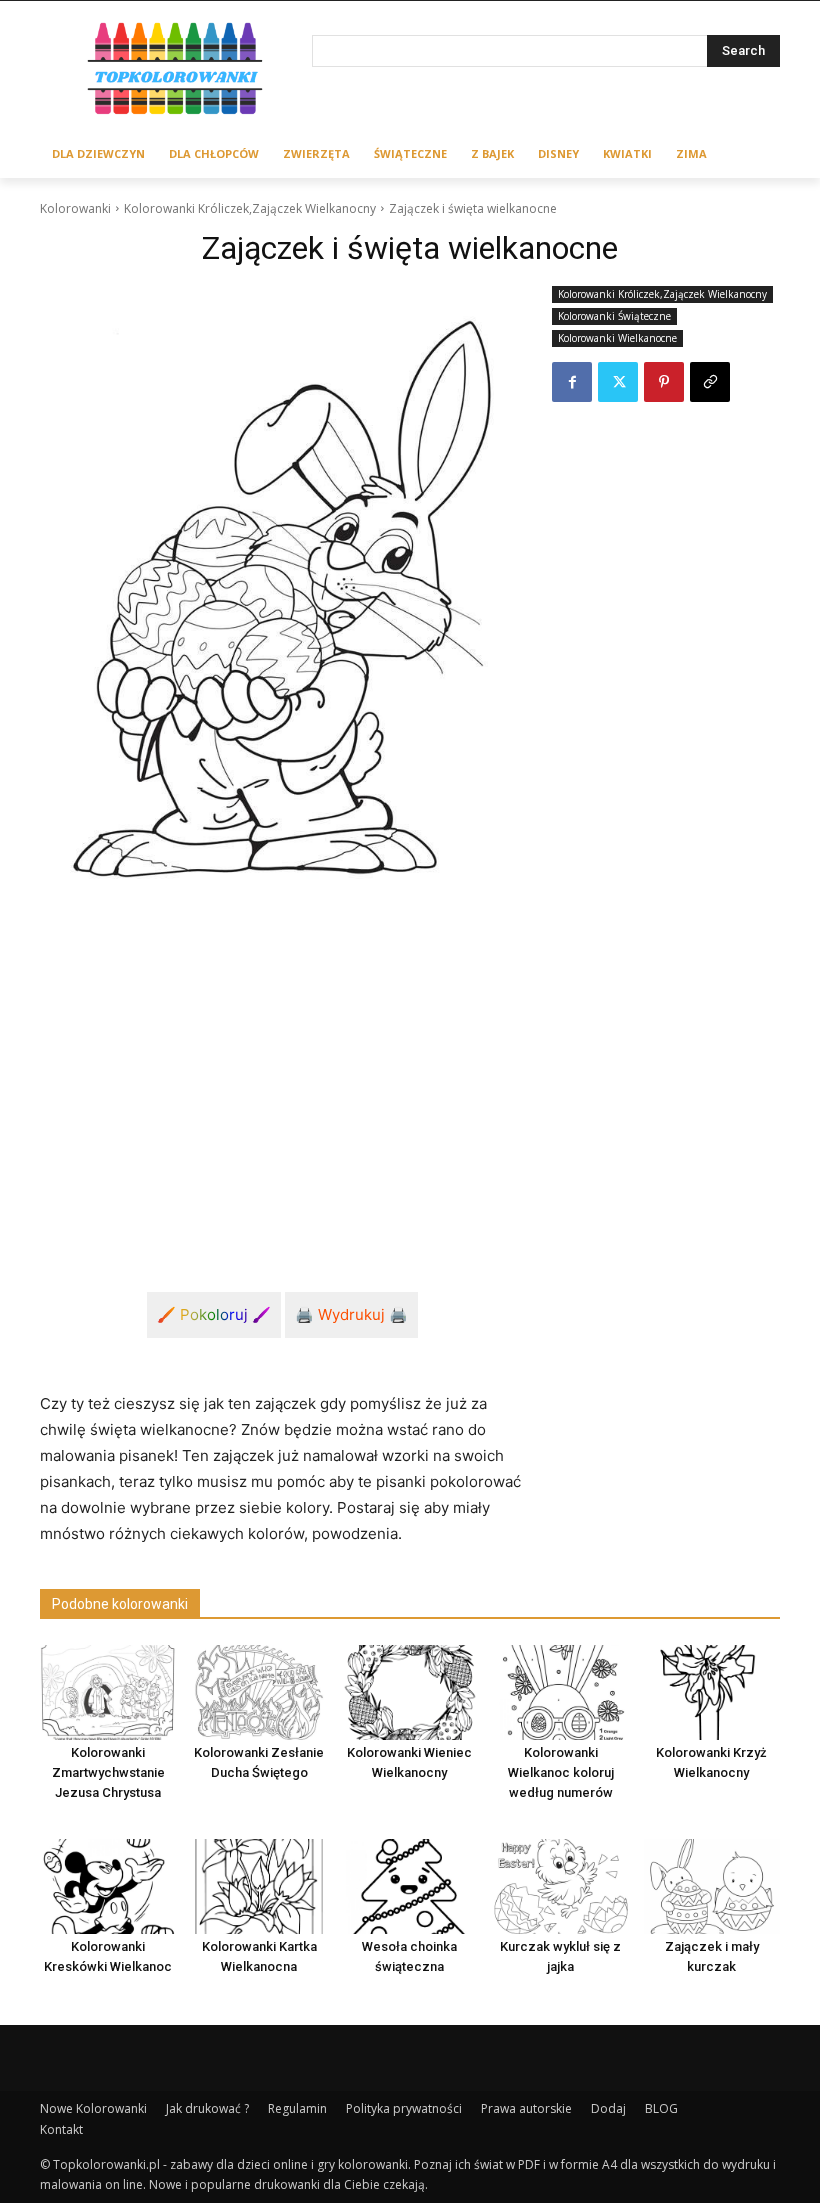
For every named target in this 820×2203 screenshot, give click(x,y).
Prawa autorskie (526, 2108)
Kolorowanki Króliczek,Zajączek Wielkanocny (250, 208)
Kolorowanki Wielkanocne (617, 338)
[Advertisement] (282, 1078)
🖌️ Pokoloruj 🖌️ (214, 1314)
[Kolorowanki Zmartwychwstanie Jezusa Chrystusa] (108, 1692)
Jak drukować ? (207, 2108)
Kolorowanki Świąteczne (614, 316)
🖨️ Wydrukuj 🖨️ (351, 1314)
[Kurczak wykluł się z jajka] (561, 1886)
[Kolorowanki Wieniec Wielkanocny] (410, 1692)
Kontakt (61, 2129)
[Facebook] (572, 382)
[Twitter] (618, 382)
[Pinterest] (664, 382)
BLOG (661, 2108)
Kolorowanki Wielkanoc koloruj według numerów (561, 1772)
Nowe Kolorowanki (93, 2108)
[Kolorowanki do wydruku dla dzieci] (176, 71)
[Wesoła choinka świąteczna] (410, 1886)
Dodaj (608, 2108)
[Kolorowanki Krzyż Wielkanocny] (712, 1692)
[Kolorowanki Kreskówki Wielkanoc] (108, 1886)
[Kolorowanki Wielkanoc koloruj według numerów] (561, 1692)
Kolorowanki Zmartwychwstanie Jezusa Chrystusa (108, 1772)
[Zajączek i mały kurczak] (712, 1886)
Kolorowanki (75, 208)
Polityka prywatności (404, 2108)
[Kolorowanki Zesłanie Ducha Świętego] (259, 1692)
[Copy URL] (710, 382)
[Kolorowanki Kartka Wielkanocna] (259, 1886)
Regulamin (297, 2108)
